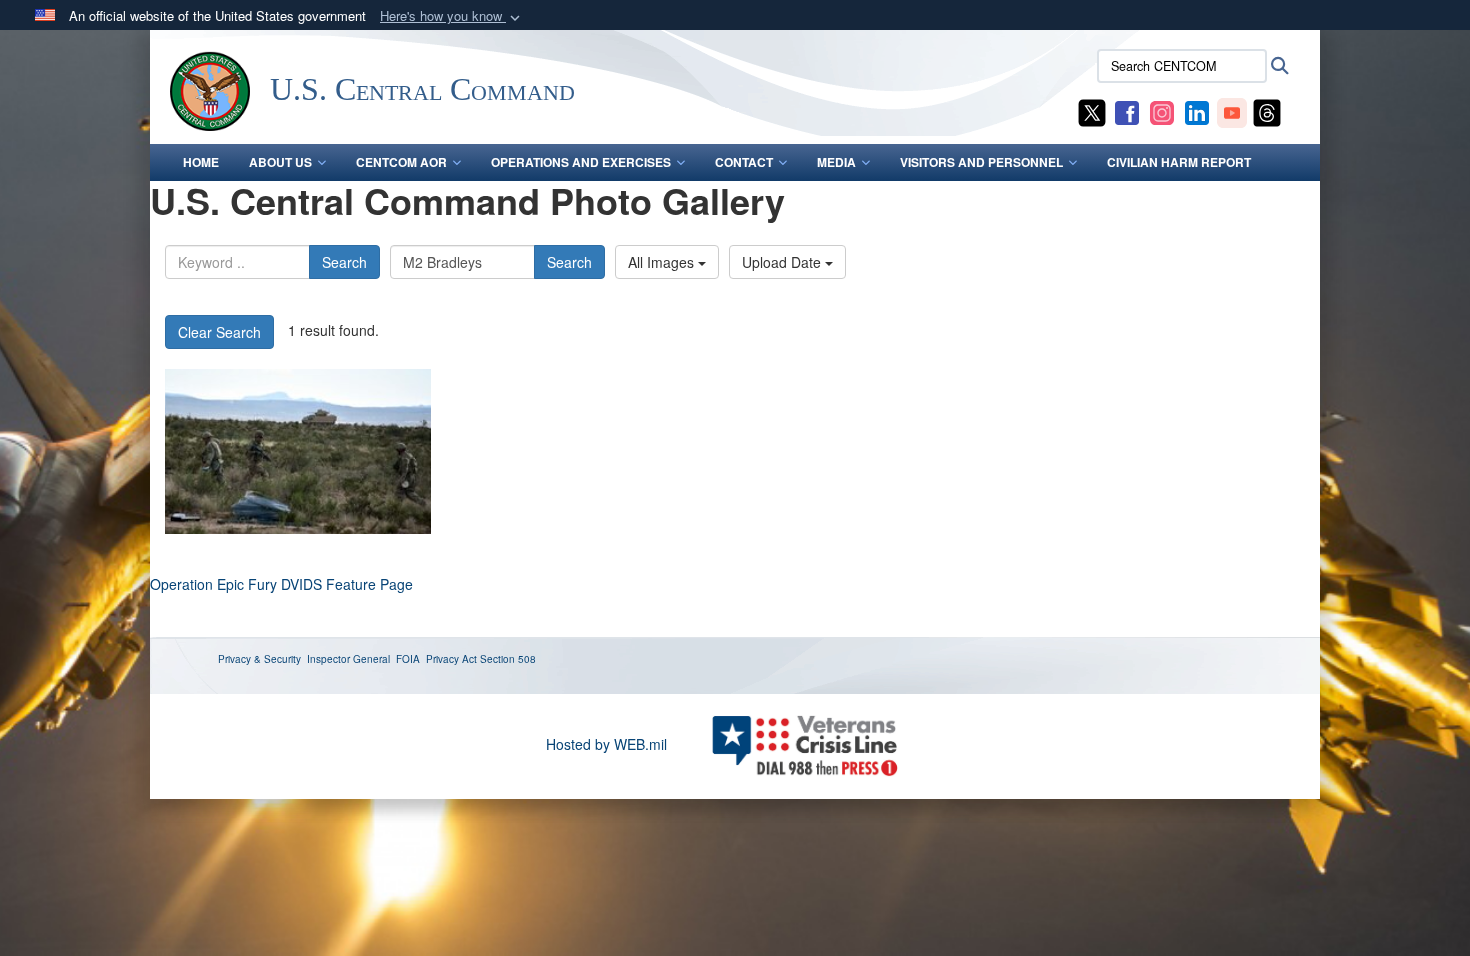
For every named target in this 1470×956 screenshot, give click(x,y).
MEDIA (836, 162)
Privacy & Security (259, 659)
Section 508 (508, 659)
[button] (452, 16)
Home (201, 162)
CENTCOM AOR (401, 162)
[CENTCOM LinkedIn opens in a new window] (1197, 111)
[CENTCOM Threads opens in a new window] (1267, 111)
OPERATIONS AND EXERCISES (581, 162)
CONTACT (744, 162)
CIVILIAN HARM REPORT (1179, 162)
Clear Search (219, 332)
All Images (663, 262)
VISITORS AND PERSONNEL (981, 162)
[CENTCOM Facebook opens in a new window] (1127, 111)
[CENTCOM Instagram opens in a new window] (1162, 111)
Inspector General (348, 659)
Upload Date (783, 262)
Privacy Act (451, 659)
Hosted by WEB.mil (606, 744)
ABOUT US (280, 162)
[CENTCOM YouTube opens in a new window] (1232, 111)
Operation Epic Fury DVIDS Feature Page (281, 584)
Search (344, 262)
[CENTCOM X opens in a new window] (1092, 111)
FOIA (408, 659)
